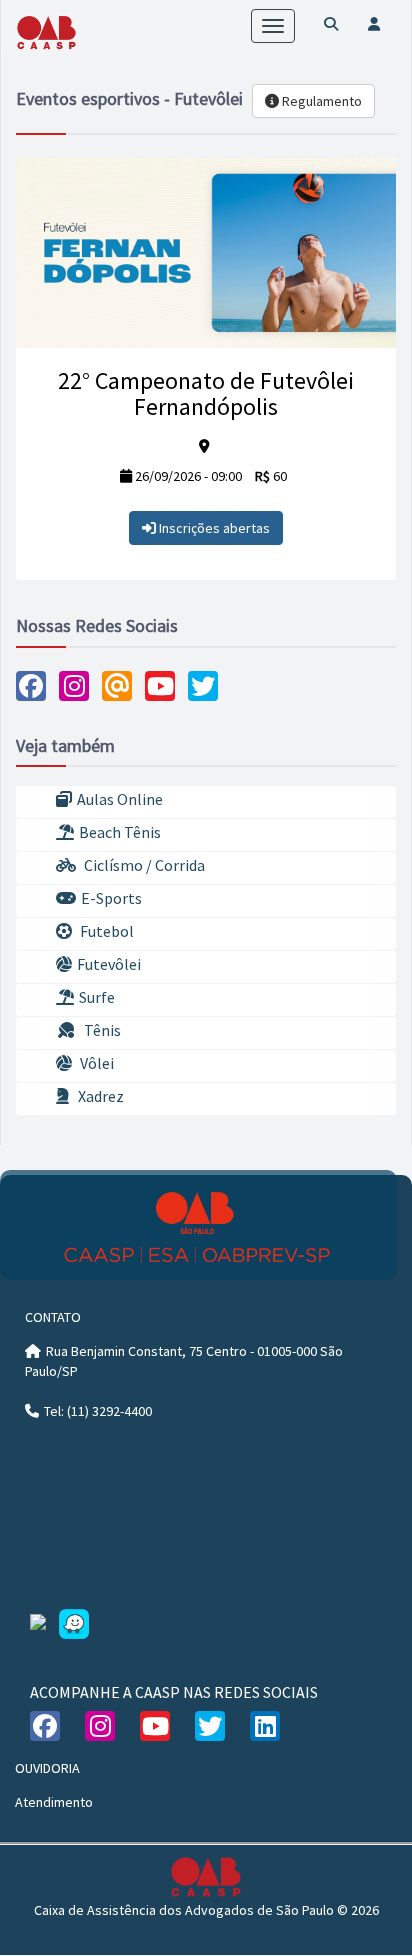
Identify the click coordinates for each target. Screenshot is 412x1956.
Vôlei (95, 1063)
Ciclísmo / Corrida (143, 865)
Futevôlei (109, 964)
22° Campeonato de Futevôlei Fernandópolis (206, 393)
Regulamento (320, 101)
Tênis (101, 1030)
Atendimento (54, 1802)
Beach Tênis (120, 832)
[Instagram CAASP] (74, 686)
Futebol (105, 931)
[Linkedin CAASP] (265, 1726)
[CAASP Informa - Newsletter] (117, 686)
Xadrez (99, 1096)
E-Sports (111, 898)
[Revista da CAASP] (203, 686)
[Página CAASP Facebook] (31, 686)
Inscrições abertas (213, 528)
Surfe (97, 997)
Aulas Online (120, 799)
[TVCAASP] (160, 686)
